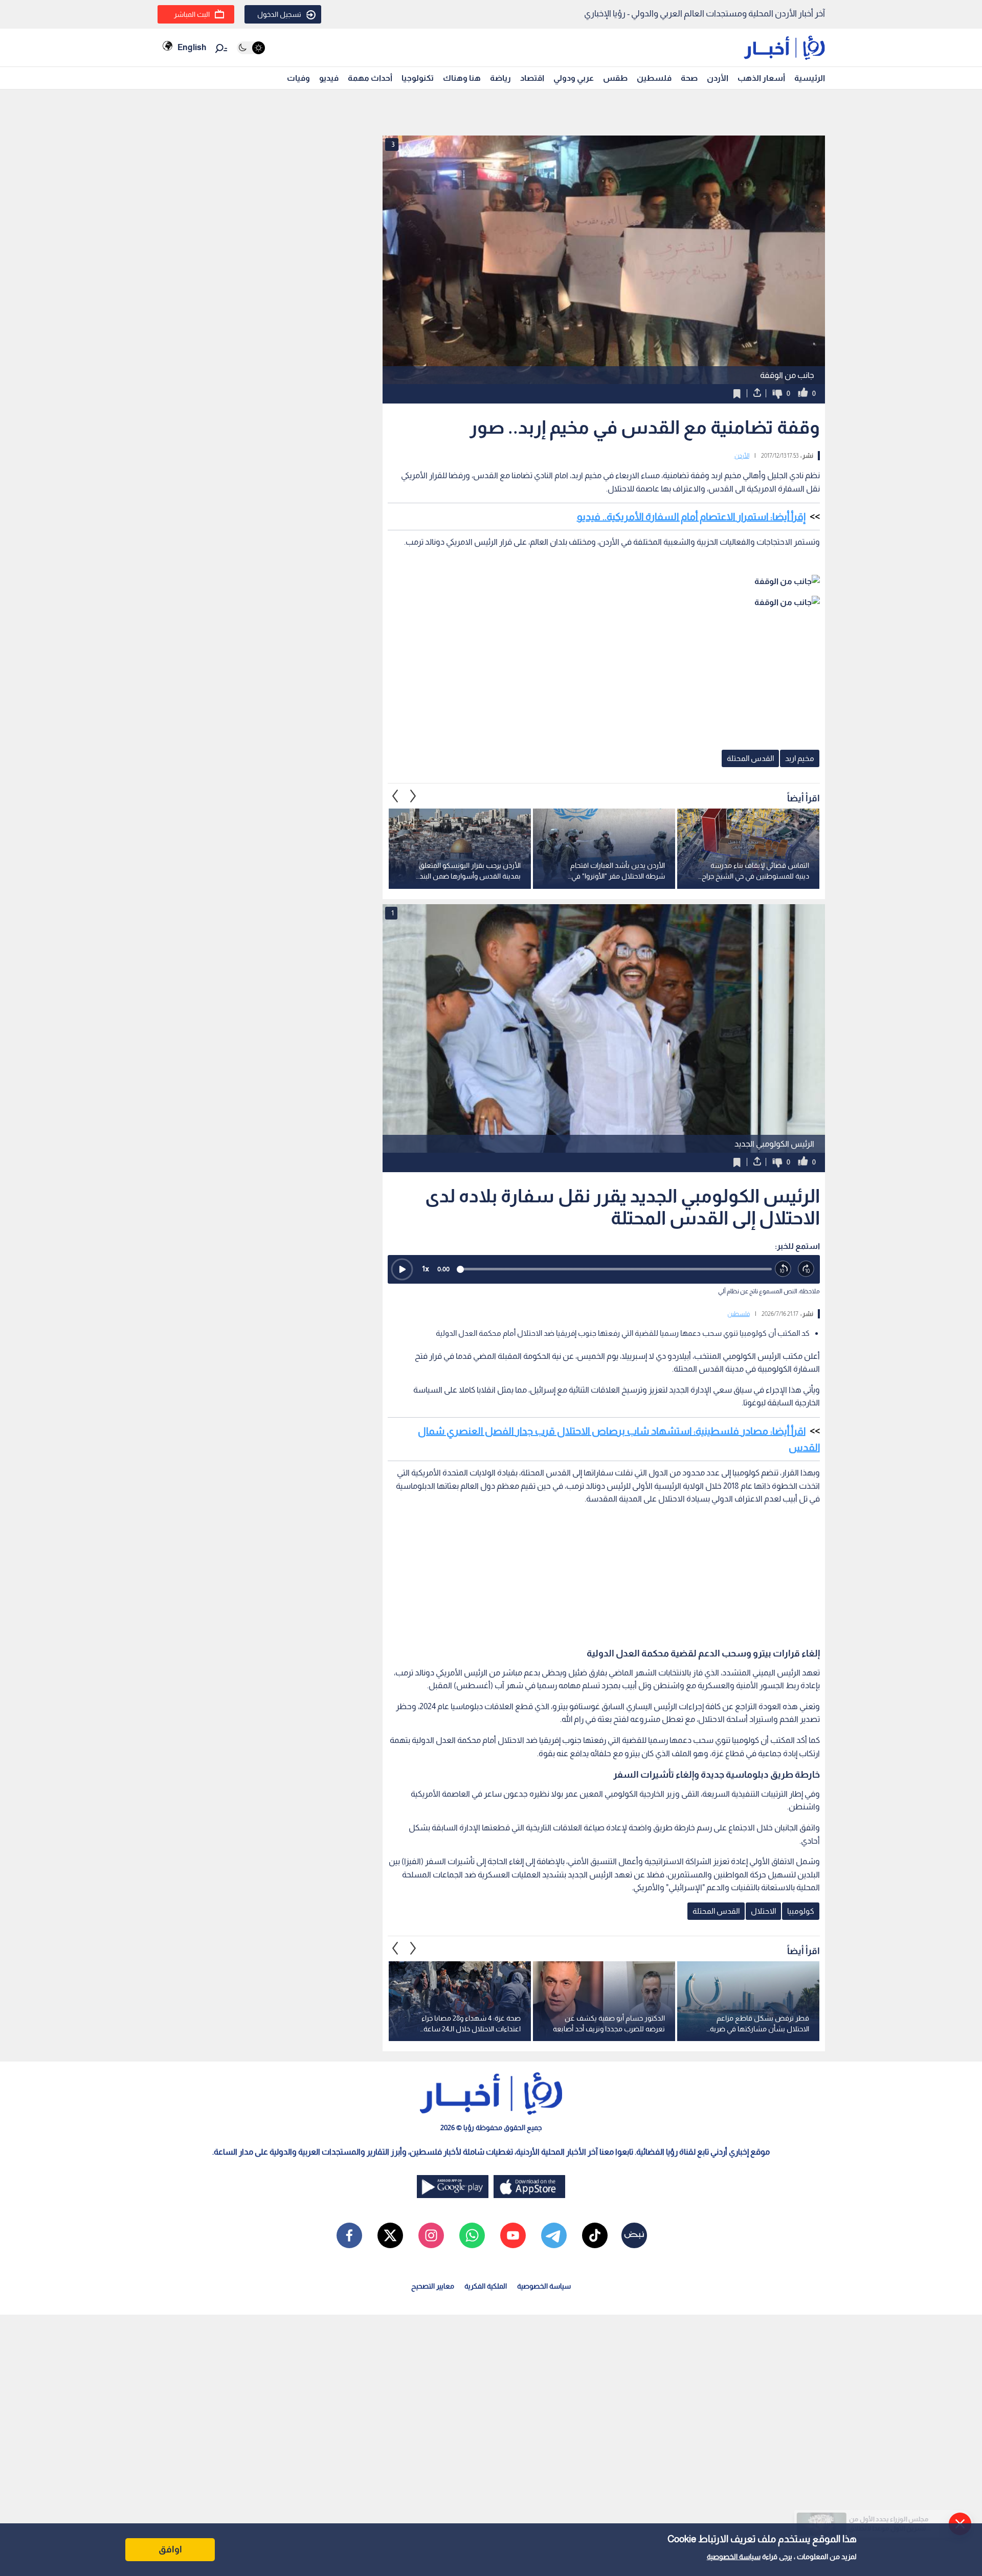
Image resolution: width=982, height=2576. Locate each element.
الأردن (718, 78)
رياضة (500, 78)
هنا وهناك (462, 78)
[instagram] (431, 2235)
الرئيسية (810, 78)
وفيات (298, 78)
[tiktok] (595, 2235)
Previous (413, 796)
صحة (689, 78)
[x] (390, 2235)
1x (426, 1269)
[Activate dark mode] (251, 48)
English (192, 47)
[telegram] (554, 2235)
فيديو (329, 78)
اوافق (170, 2549)
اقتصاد (532, 78)
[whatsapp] (472, 2235)
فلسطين (654, 78)
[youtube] (513, 2235)
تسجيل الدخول (279, 14)
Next (395, 796)
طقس (615, 78)
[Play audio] (402, 1269)
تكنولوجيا (418, 78)
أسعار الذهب (761, 78)
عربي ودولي (574, 78)
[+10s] (806, 1269)
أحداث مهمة (370, 78)
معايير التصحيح (433, 2286)
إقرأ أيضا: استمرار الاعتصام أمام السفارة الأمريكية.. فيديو (691, 517)
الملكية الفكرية (486, 2286)
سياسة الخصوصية (734, 2557)
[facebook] (349, 2235)
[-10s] (783, 1269)
